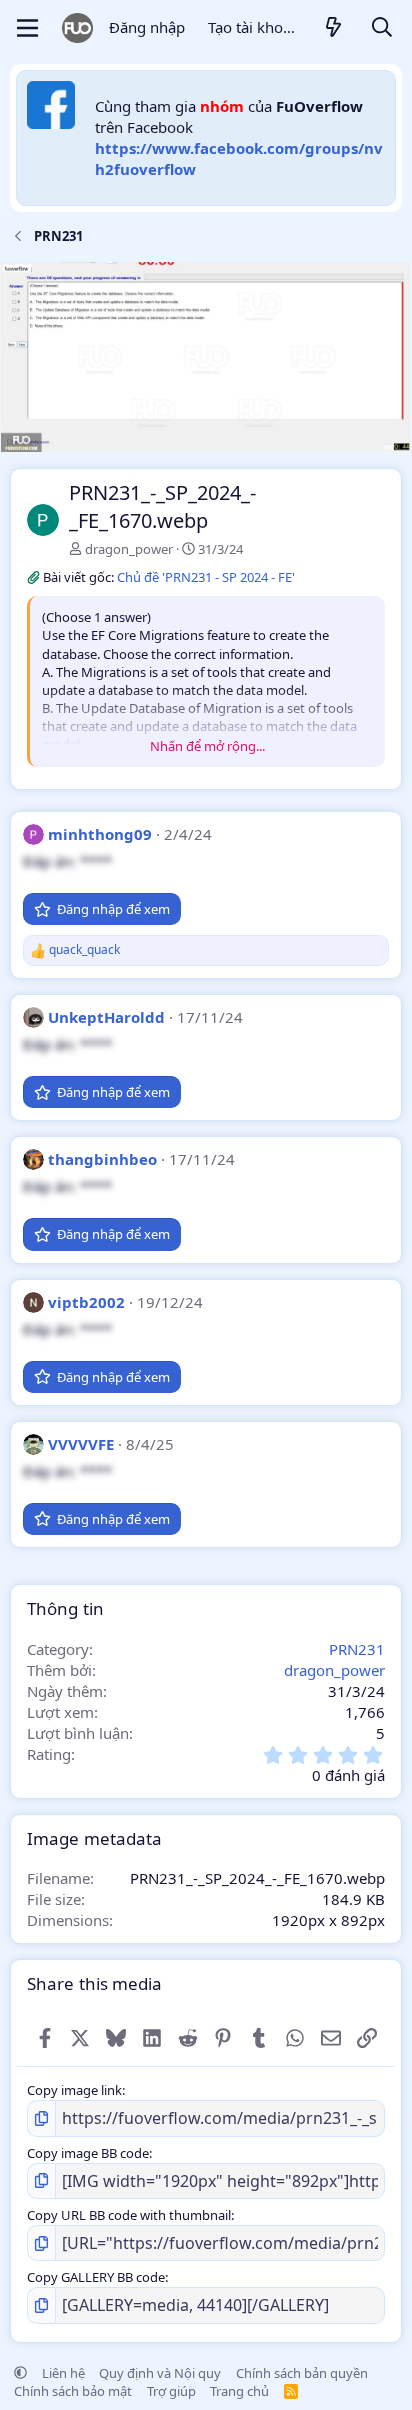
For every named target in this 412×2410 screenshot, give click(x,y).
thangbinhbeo (102, 1159)
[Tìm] (382, 28)
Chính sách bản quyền (302, 2373)
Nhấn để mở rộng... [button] (207, 746)
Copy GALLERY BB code (96, 2277)
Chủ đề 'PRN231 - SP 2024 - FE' (206, 577)
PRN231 (357, 1649)
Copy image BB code (88, 2153)
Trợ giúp (171, 2391)
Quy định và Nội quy (160, 2373)
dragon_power (129, 549)
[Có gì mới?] (334, 28)
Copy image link (74, 2090)
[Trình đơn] (27, 28)
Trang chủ (239, 2391)
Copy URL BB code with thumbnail (129, 2215)
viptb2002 (86, 1302)
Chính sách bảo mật (73, 2391)
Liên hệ (63, 2373)
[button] (20, 2373)
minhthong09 (100, 834)
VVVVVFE (81, 1444)
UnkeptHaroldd (106, 1017)
